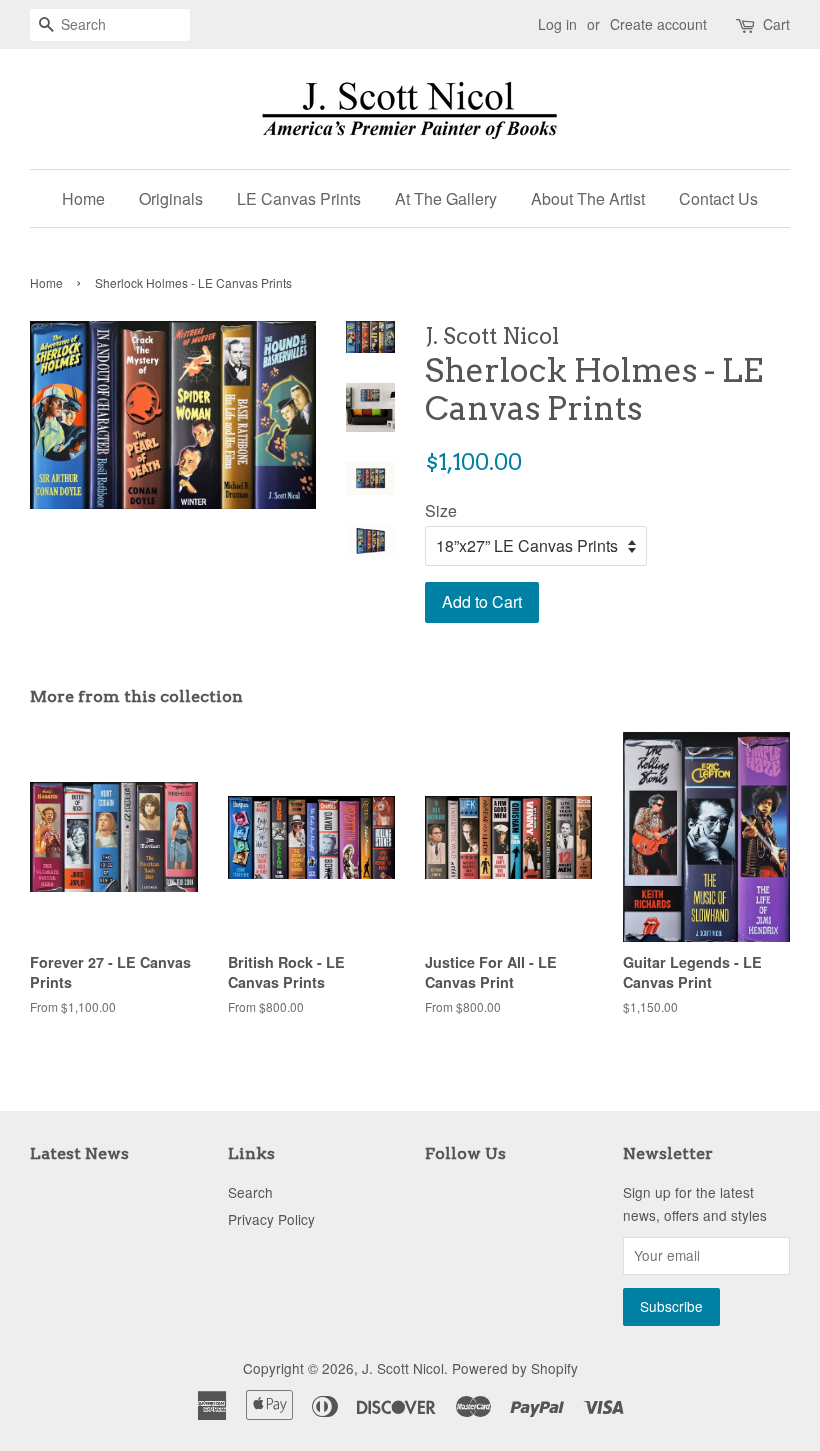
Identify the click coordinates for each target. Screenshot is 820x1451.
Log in (557, 24)
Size (441, 510)
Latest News (79, 1153)
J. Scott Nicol (403, 1368)
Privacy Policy (271, 1219)
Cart (776, 24)
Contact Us (718, 198)
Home (83, 198)
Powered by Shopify (515, 1368)
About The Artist (588, 198)
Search (250, 1192)
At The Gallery (446, 198)
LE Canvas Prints (299, 198)
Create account (658, 24)
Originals (171, 198)
